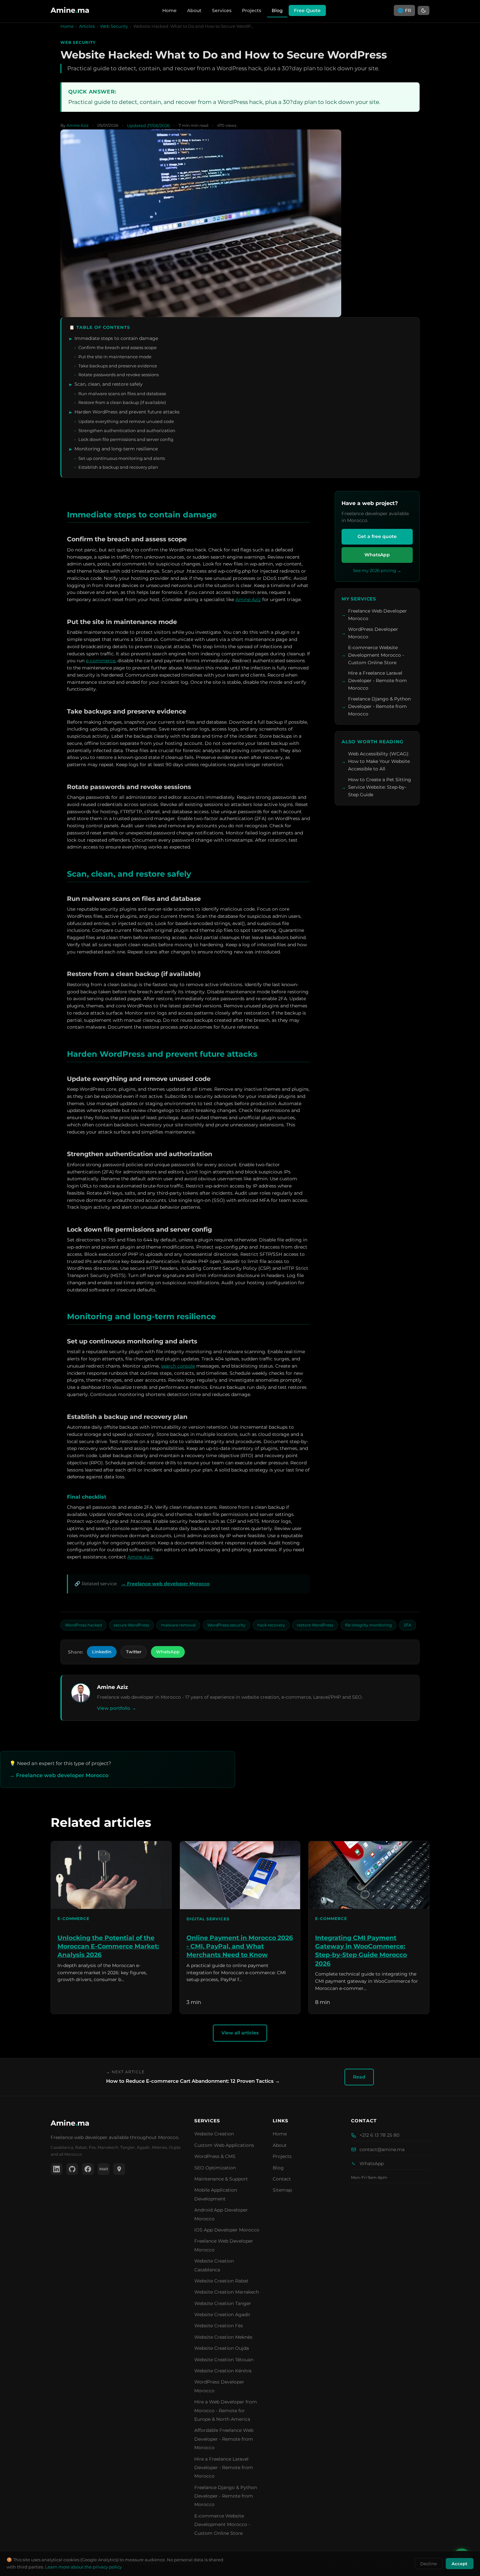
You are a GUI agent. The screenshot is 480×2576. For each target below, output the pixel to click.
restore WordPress (315, 1625)
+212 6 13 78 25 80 (379, 2135)
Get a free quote (377, 536)
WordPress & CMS (215, 2156)
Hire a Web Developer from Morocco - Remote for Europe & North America (226, 2410)
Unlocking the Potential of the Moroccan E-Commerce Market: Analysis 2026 (108, 1946)
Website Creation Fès (219, 2326)
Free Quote (307, 10)
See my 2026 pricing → (377, 570)
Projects (252, 10)
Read (359, 2077)
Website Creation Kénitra (223, 2371)
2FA (408, 1625)
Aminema (70, 2123)
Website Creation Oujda (222, 2348)
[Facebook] (88, 2169)
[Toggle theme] (424, 10)
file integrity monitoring (368, 1625)
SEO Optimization (215, 2168)
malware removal (178, 1625)
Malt (104, 2169)
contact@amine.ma (382, 2149)
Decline (429, 2564)
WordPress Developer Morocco (373, 633)
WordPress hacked (83, 1625)
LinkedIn (102, 1652)
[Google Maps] (119, 2169)
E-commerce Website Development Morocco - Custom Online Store (376, 655)
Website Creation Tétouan (224, 2360)
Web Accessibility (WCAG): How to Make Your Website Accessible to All (379, 761)
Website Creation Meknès (223, 2337)
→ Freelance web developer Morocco (165, 1584)
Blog (277, 10)
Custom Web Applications (224, 2145)
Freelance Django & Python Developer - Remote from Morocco (379, 706)
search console (178, 1366)
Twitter (134, 1652)
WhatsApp (377, 555)
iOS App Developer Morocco (227, 2230)
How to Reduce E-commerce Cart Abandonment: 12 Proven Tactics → (193, 2081)
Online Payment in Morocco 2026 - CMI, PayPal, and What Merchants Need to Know (240, 1946)
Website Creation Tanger (223, 2303)
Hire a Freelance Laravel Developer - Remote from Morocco (377, 681)
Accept (460, 2564)
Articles (87, 26)
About (194, 10)
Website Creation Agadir (222, 2315)
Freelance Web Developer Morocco (377, 615)
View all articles (240, 2033)
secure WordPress (131, 1625)
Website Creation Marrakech (227, 2292)
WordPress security (226, 1625)
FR (404, 10)
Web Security (114, 26)
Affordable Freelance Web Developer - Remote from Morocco (224, 2439)
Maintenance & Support (221, 2179)
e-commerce (101, 661)
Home (169, 10)
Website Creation (214, 2134)
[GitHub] (72, 2169)
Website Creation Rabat (221, 2281)
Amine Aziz (248, 599)
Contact (282, 2179)
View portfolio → (117, 1708)
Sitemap (282, 2190)
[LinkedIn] (56, 2169)
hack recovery (271, 1625)
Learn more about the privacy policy (83, 2567)
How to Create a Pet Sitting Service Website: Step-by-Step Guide (380, 787)
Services (222, 10)
